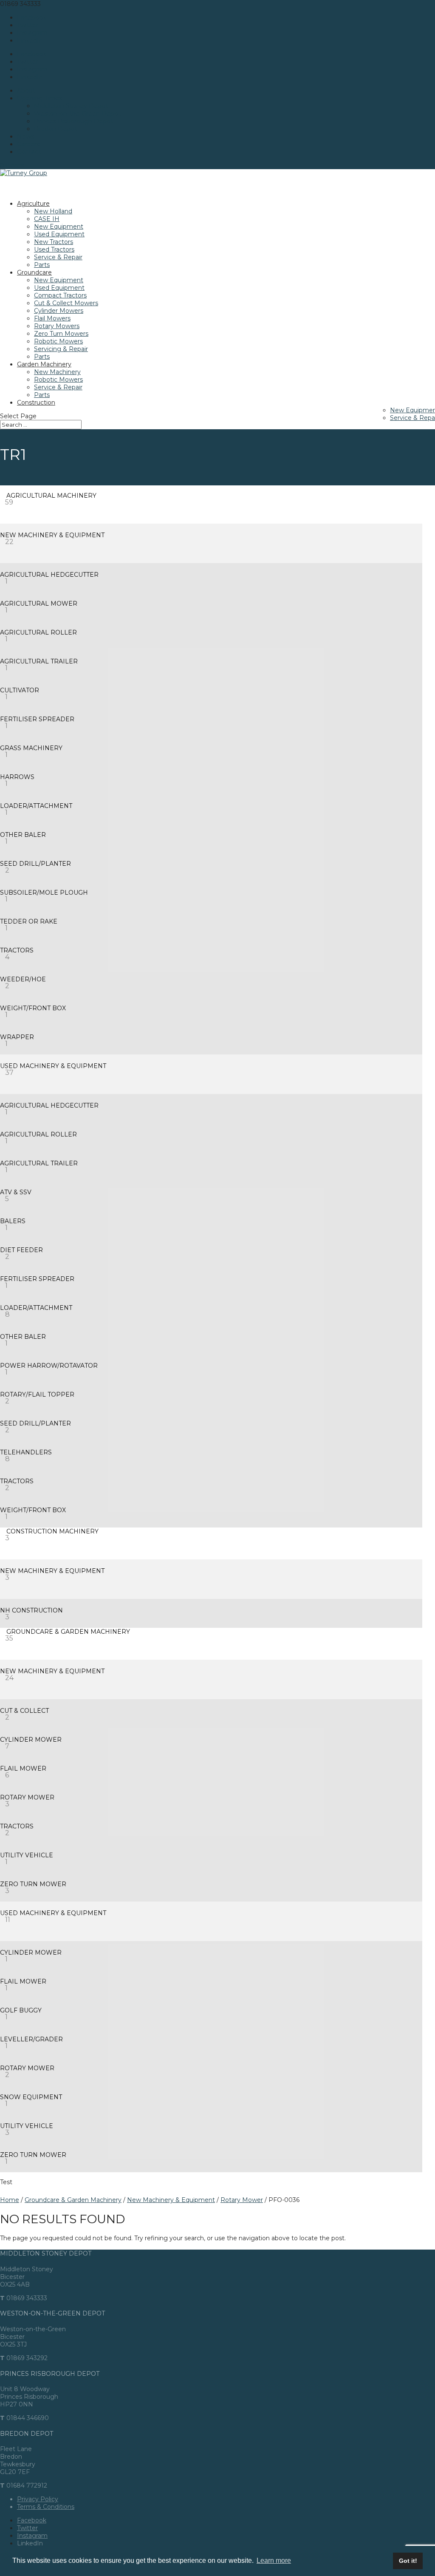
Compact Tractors (60, 295)
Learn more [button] (274, 2560)
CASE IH (47, 219)
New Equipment (59, 227)
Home (10, 2200)
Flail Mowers (52, 318)
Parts (42, 265)
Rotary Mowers (57, 326)
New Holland (53, 211)
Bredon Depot (55, 129)
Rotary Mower (242, 2200)
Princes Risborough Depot (73, 121)
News (25, 136)
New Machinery (57, 372)
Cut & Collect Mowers (66, 303)
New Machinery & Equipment (171, 2200)
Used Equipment (59, 234)
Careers (28, 144)
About (26, 91)
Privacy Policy (38, 2499)
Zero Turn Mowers (61, 334)
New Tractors (54, 242)
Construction (36, 402)
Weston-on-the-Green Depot (77, 113)
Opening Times (40, 98)
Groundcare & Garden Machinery (73, 2200)
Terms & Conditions (46, 2507)
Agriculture (33, 204)
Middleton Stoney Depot (71, 106)
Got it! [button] (408, 2561)
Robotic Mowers (58, 341)
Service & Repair (58, 257)
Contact (29, 152)
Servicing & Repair (61, 349)
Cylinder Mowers (59, 311)
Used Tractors (54, 249)
